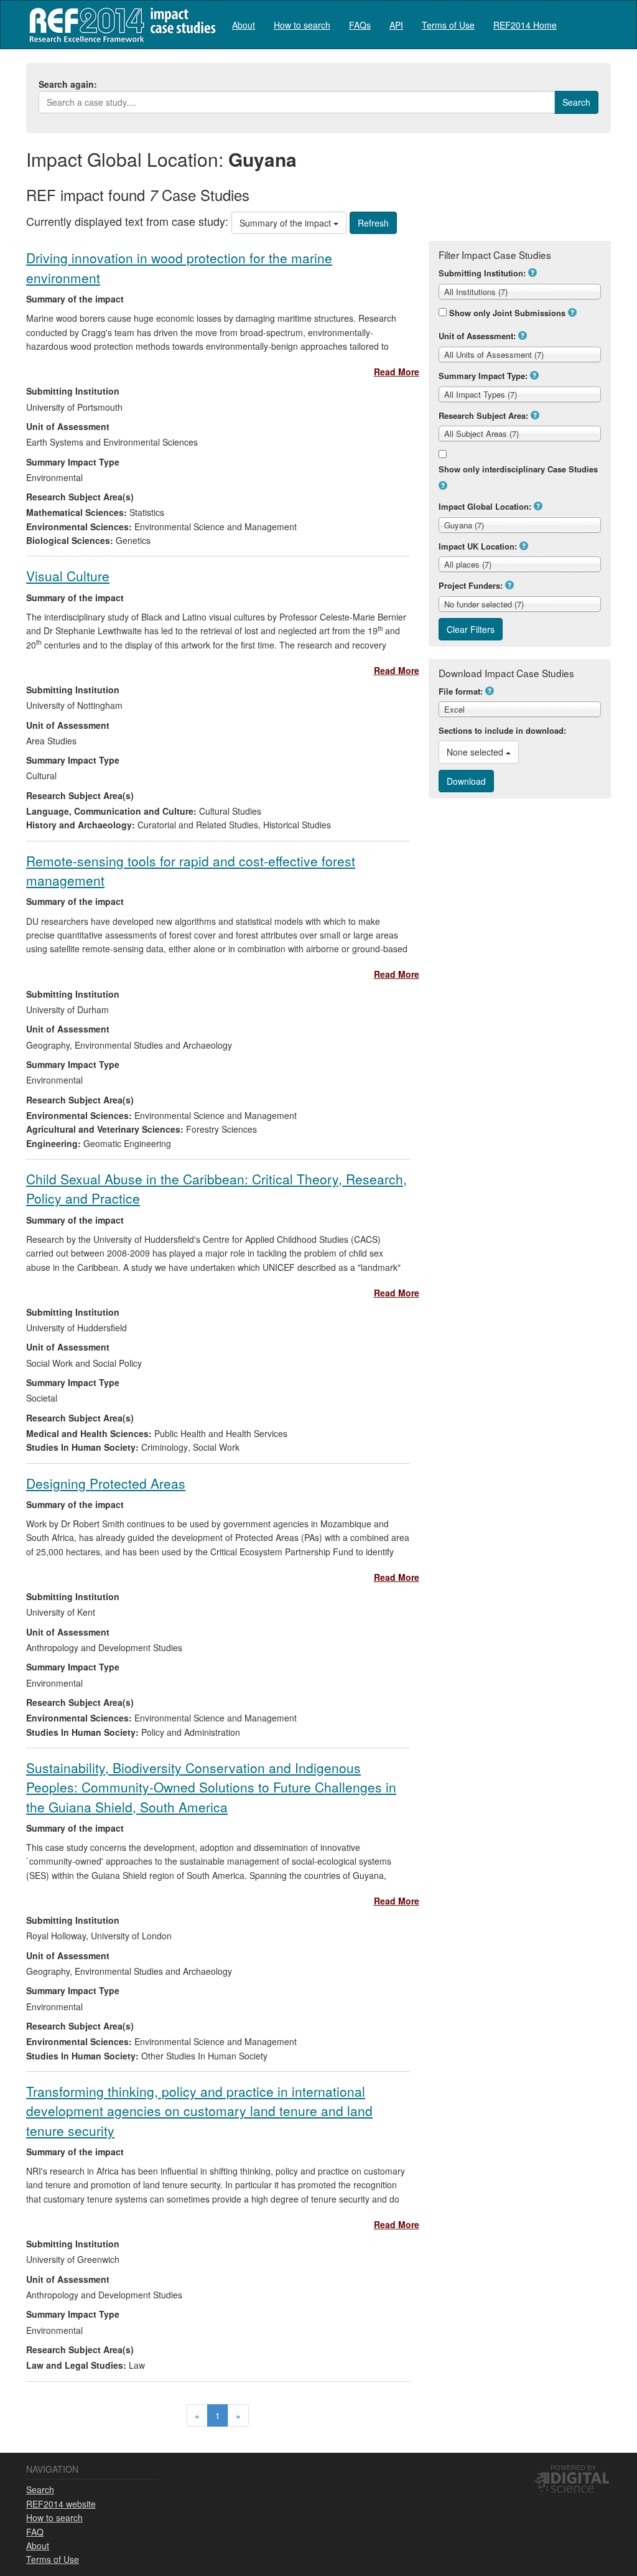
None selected (476, 752)
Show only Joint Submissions (507, 313)
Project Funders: (471, 585)
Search (40, 2489)
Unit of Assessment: (477, 336)
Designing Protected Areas (106, 1483)
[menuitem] (244, 25)
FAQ (35, 2532)
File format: (461, 691)
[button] (532, 273)
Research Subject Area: (483, 415)
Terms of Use (448, 25)
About (244, 25)
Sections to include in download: (502, 730)
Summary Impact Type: (483, 376)
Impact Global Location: (485, 506)
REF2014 (120, 25)
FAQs (360, 25)
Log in (599, 20)
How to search (302, 25)
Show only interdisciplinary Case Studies (518, 469)
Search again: (68, 84)
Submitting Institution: (482, 273)
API (396, 25)
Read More (397, 372)
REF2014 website (61, 2504)
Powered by (573, 2467)
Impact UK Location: (478, 546)
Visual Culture (68, 576)
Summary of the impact (286, 223)
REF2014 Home (525, 25)
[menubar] (394, 25)
